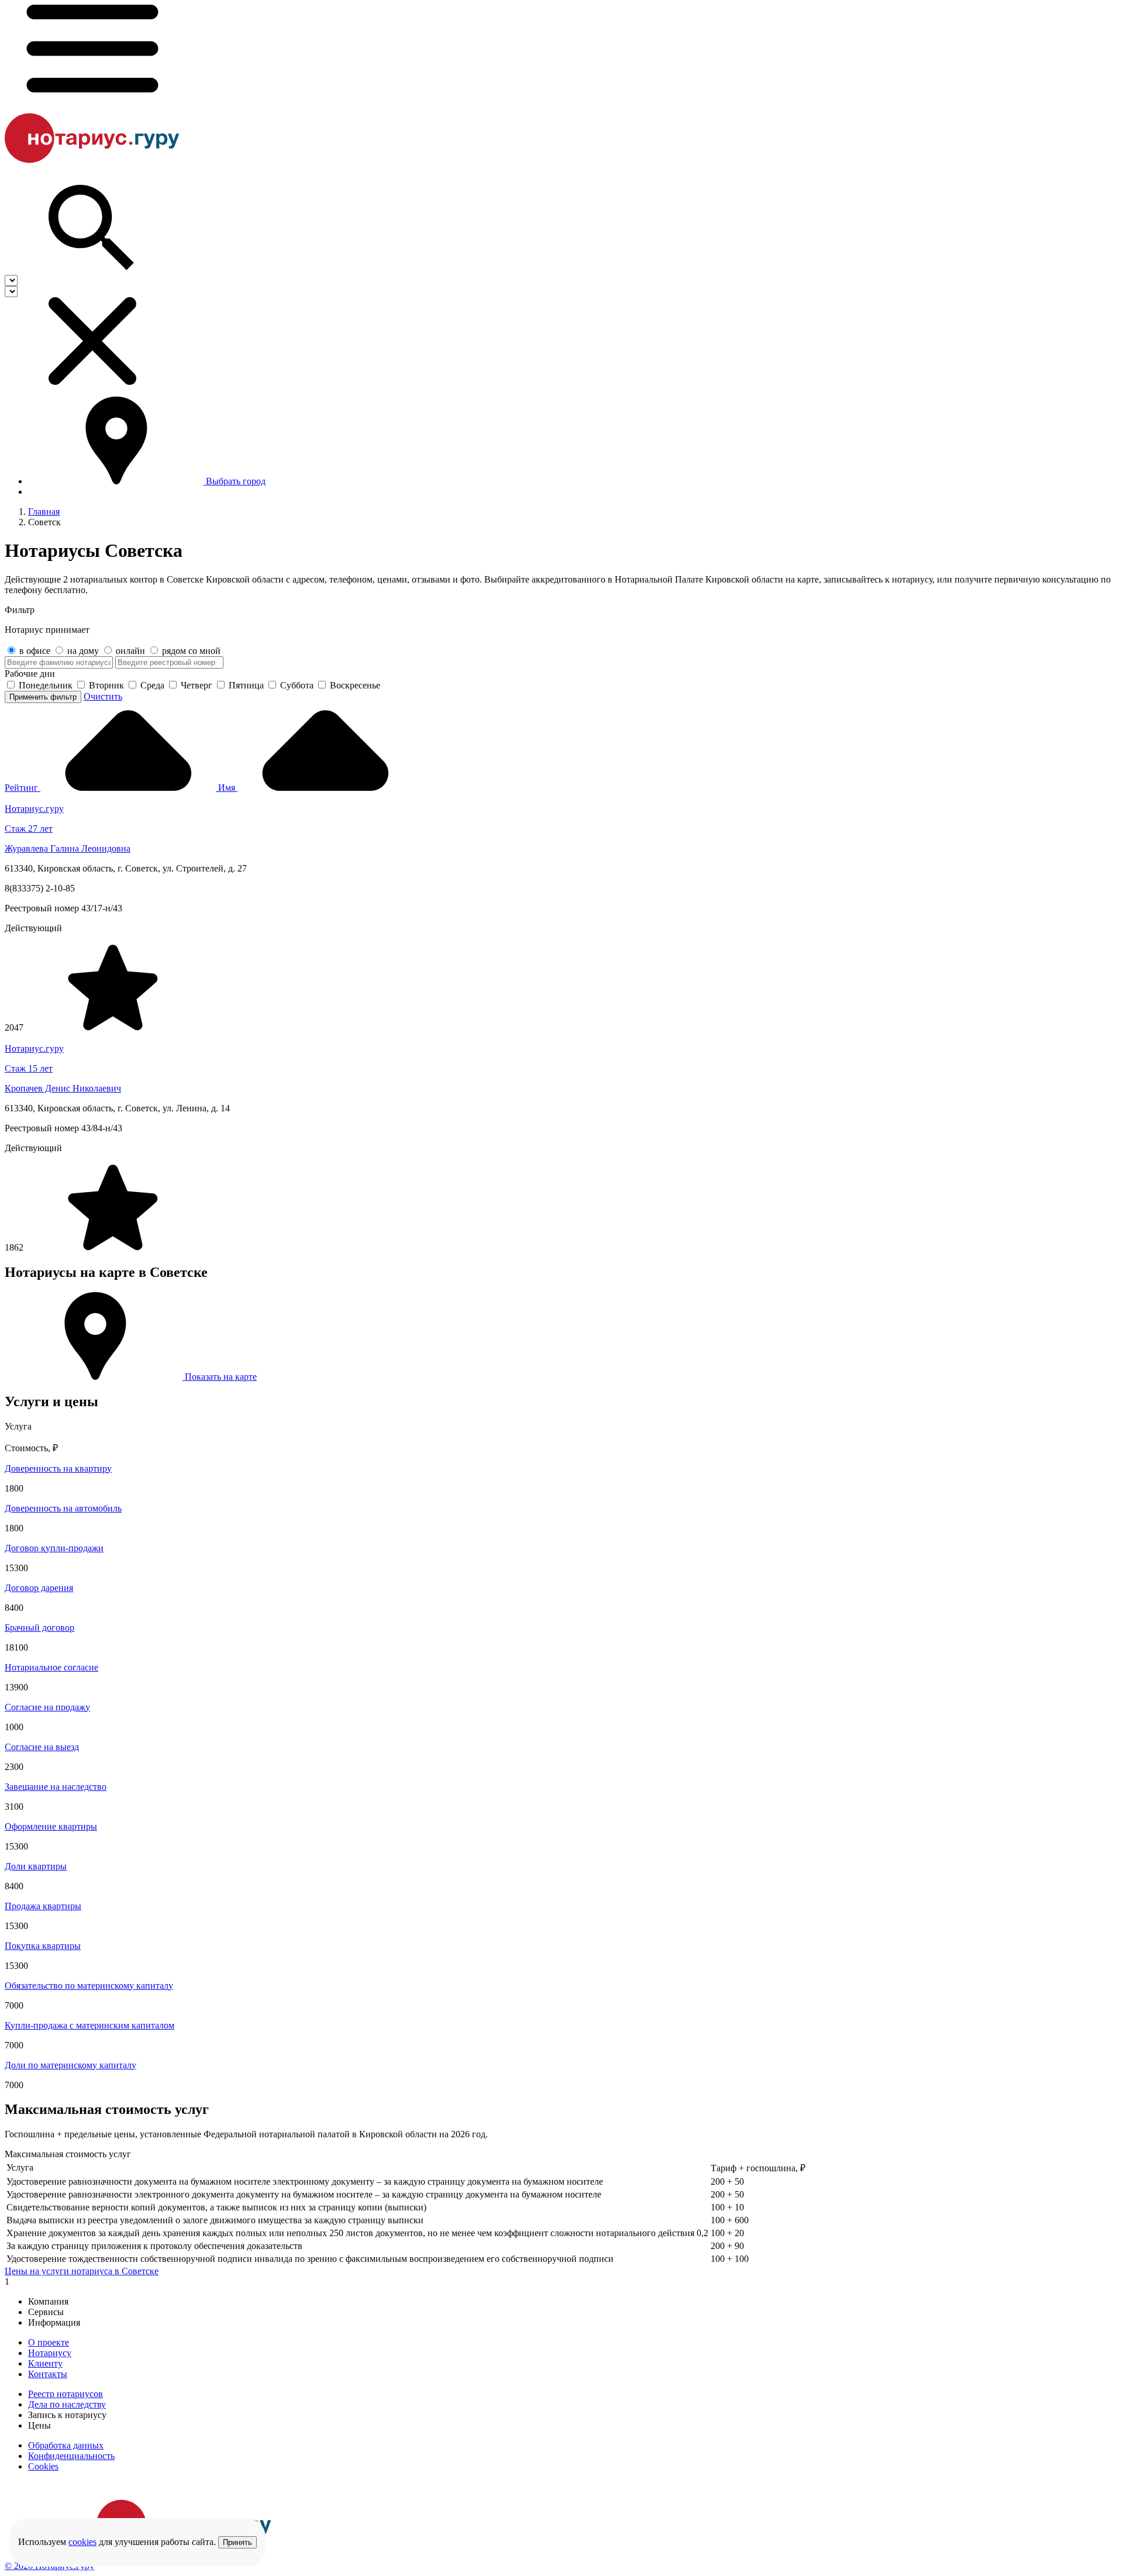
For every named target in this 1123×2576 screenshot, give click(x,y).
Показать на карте (220, 1377)
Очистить (103, 696)
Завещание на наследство (56, 1787)
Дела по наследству (67, 2404)
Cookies (43, 2466)
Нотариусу (50, 2353)
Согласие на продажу (47, 1707)
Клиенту (45, 2363)
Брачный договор (39, 1628)
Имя (228, 788)
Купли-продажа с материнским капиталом (89, 2025)
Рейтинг (23, 788)
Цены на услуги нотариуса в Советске (82, 2271)
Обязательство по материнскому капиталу (89, 1986)
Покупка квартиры (43, 1946)
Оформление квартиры (51, 1826)
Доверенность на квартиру (58, 1468)
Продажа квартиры (43, 1906)
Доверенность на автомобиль (63, 1508)
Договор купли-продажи (54, 1548)
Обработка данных (66, 2445)
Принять (237, 2542)
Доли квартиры (36, 1866)
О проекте (49, 2342)
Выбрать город (236, 481)
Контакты (48, 2374)
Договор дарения (39, 1588)
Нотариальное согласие (51, 1667)
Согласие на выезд (42, 1747)
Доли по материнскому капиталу (70, 2065)
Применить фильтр (43, 697)
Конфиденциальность (71, 2456)
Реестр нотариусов (66, 2394)
